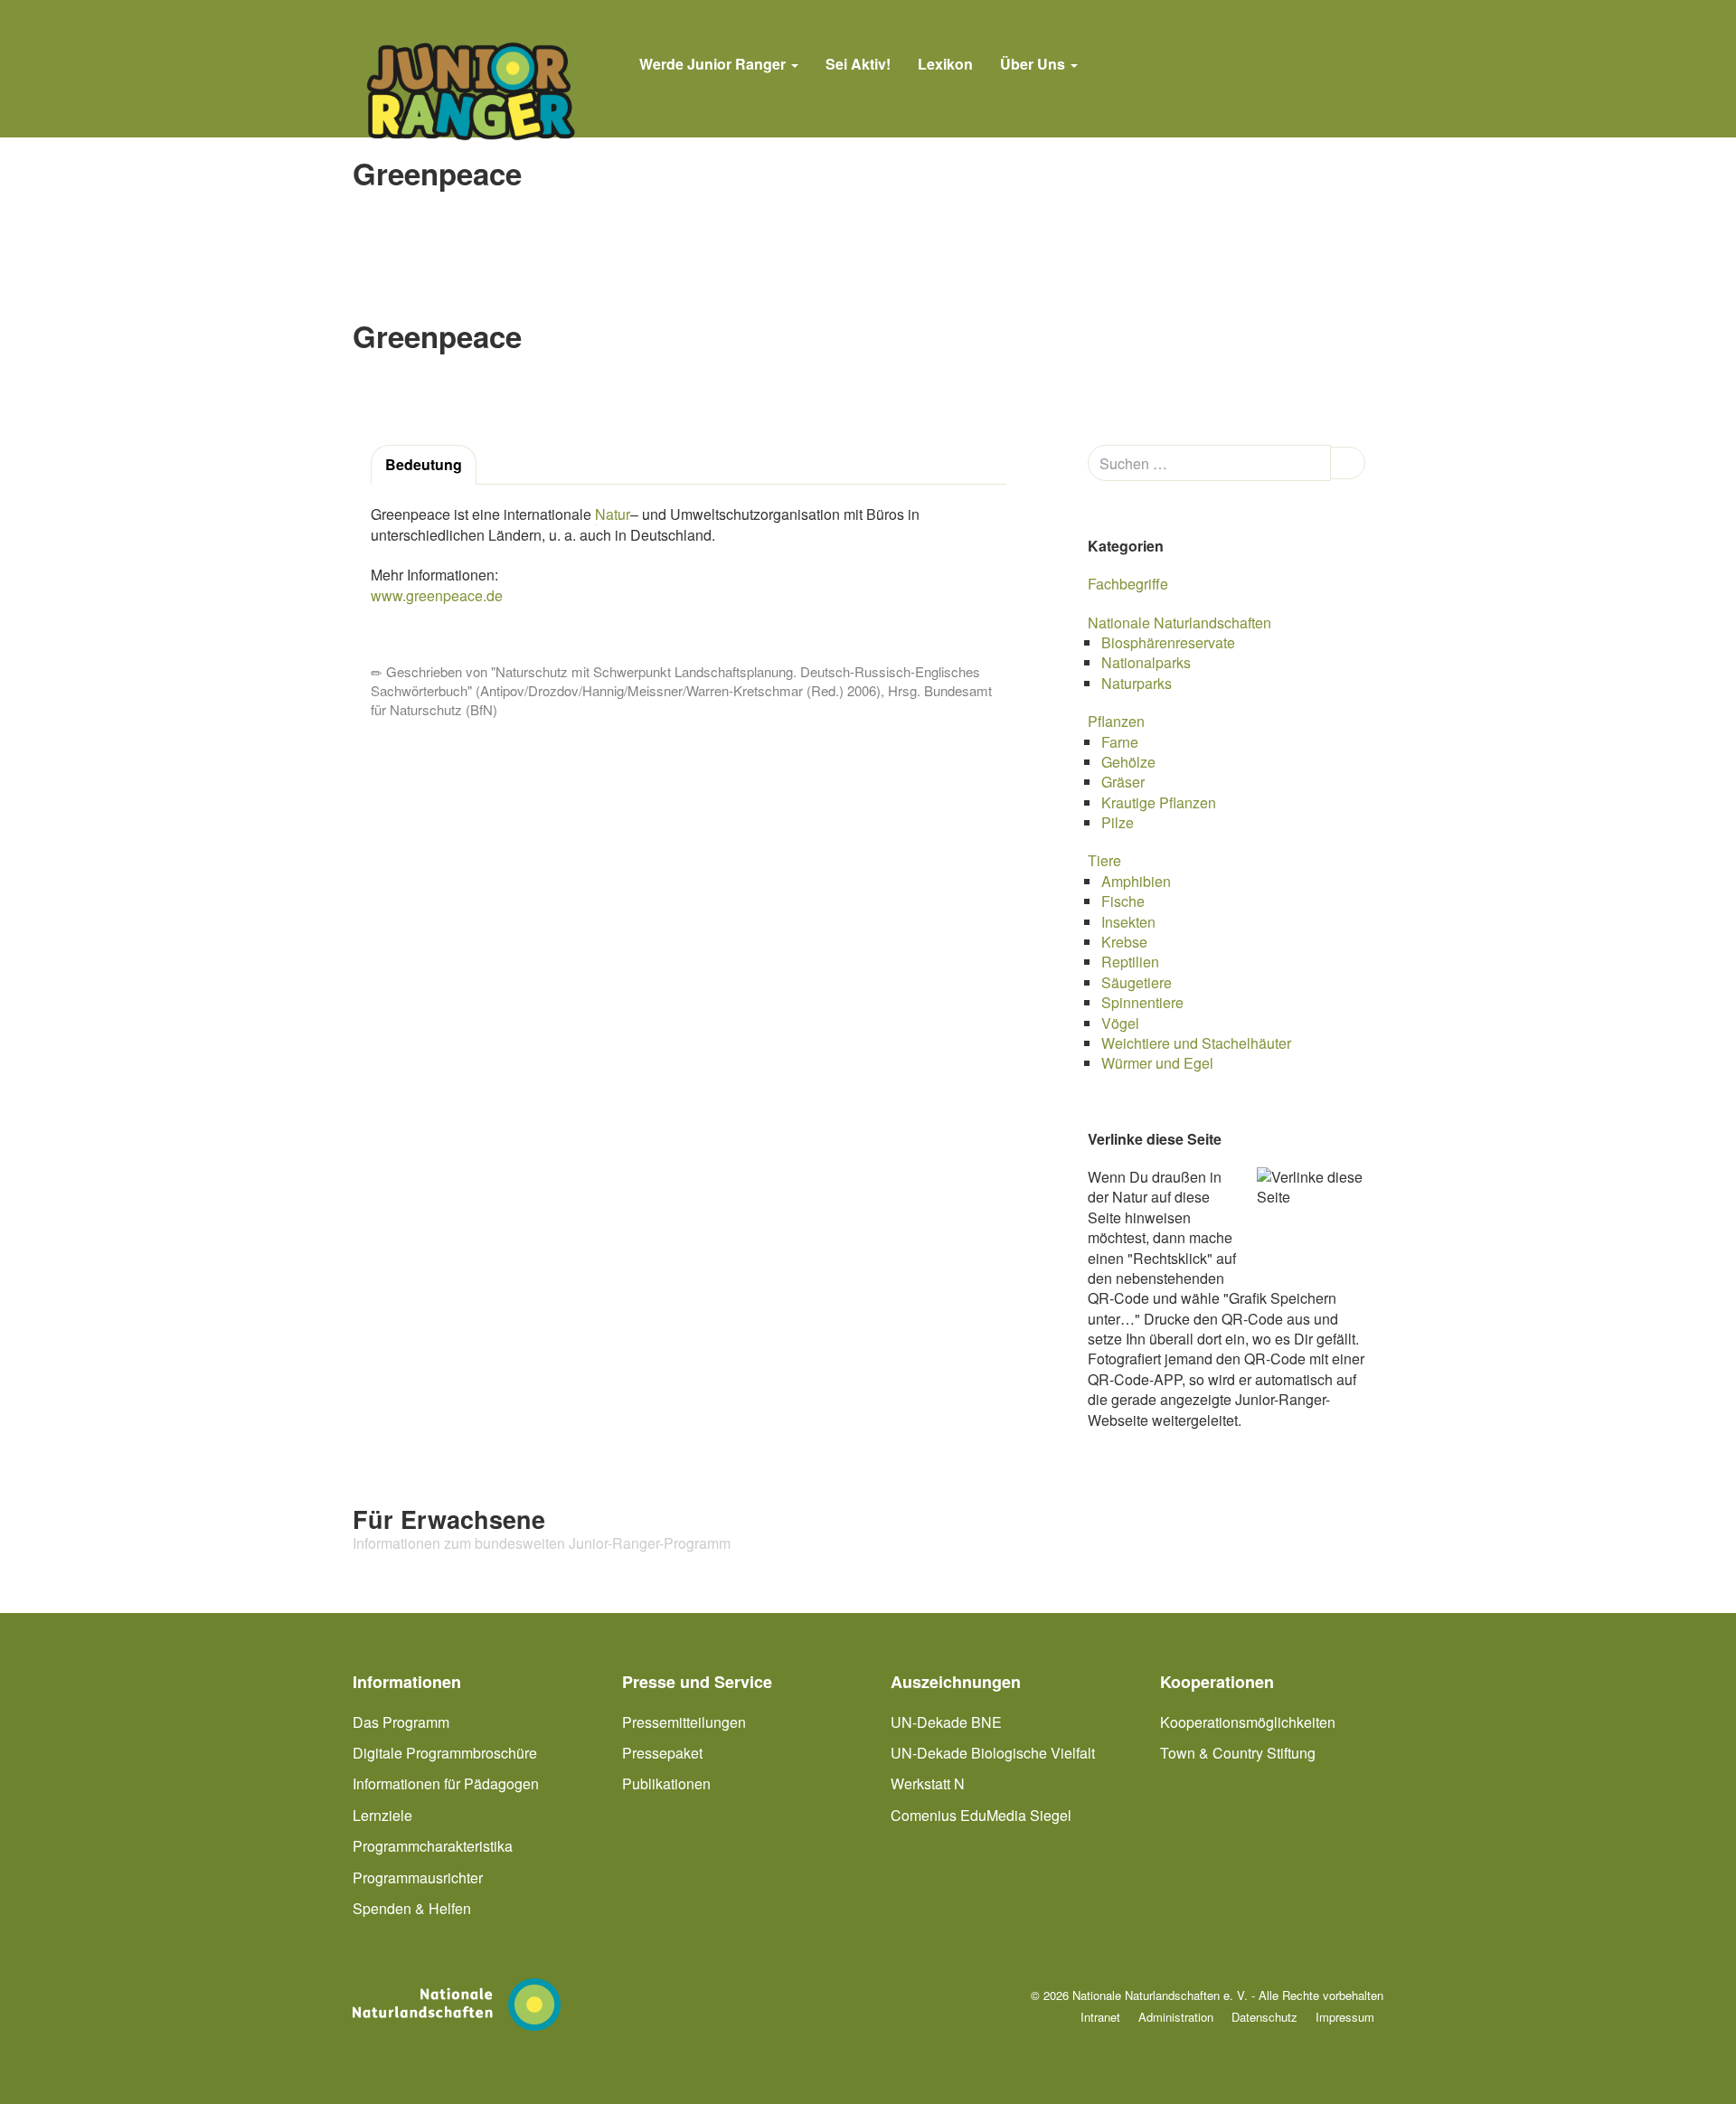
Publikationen (666, 1783)
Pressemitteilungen (684, 1722)
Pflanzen (1116, 721)
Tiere (1104, 860)
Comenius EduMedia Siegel (981, 1815)
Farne (1120, 742)
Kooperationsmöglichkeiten (1248, 1722)
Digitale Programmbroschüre (445, 1753)
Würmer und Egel (1157, 1063)
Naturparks (1137, 683)
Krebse (1124, 942)
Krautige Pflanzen (1159, 802)
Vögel (1120, 1023)
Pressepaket (662, 1753)
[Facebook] (1115, 71)
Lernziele (382, 1815)
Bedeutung (424, 464)
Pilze (1118, 822)
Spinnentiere (1142, 1002)
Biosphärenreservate (1168, 642)
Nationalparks (1146, 662)
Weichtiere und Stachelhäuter (1196, 1043)
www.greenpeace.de (437, 595)
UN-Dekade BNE (946, 1722)
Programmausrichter (418, 1878)
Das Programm (401, 1722)
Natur (613, 514)
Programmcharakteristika (433, 1846)
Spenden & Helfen (412, 1908)
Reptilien (1130, 962)
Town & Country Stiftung (1238, 1753)
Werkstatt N (928, 1783)
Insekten (1128, 922)
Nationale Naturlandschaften (1179, 623)
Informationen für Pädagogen (446, 1783)
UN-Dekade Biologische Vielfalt (993, 1753)
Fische (1123, 901)
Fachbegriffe (1128, 584)
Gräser (1123, 782)
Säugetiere (1137, 982)
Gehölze (1128, 762)
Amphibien (1136, 881)
